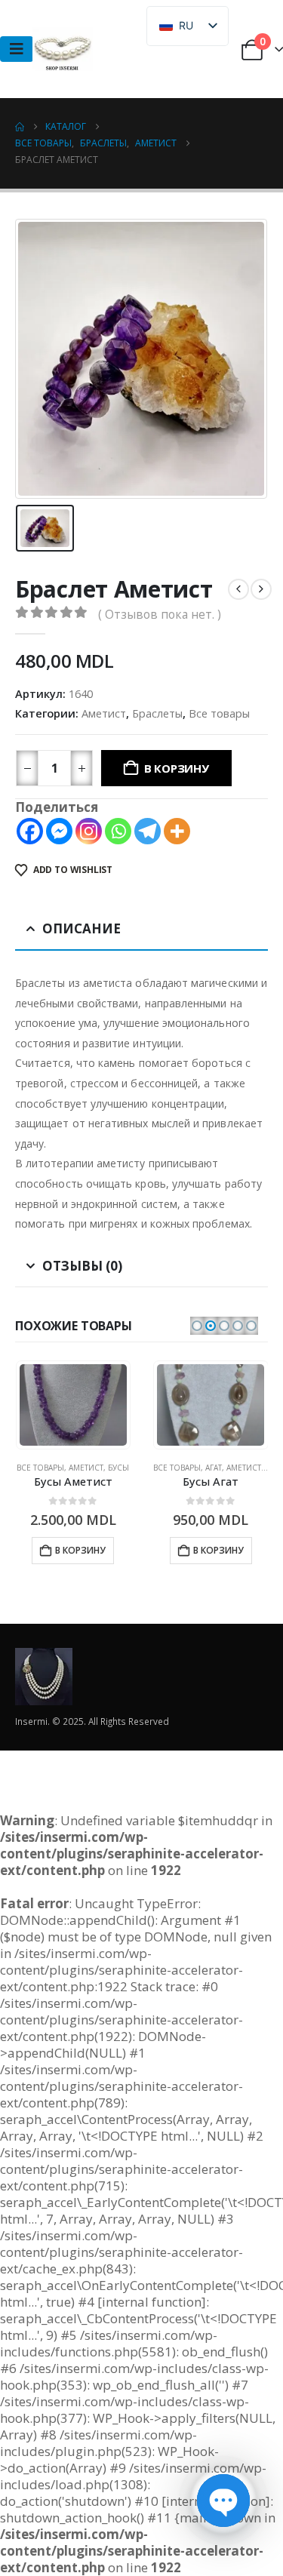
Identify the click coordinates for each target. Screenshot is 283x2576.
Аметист (104, 713)
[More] (177, 831)
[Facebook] (30, 831)
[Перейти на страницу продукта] (73, 1405)
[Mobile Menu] (17, 49)
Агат (214, 1468)
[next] (261, 589)
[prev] (238, 589)
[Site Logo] (63, 49)
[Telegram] (148, 831)
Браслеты (157, 713)
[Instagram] (89, 831)
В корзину (177, 768)
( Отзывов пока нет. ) (160, 614)
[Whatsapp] (118, 831)
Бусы (118, 1468)
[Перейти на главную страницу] (20, 127)
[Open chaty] (223, 2501)
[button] (197, 1326)
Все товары (219, 713)
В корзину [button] (80, 1550)
